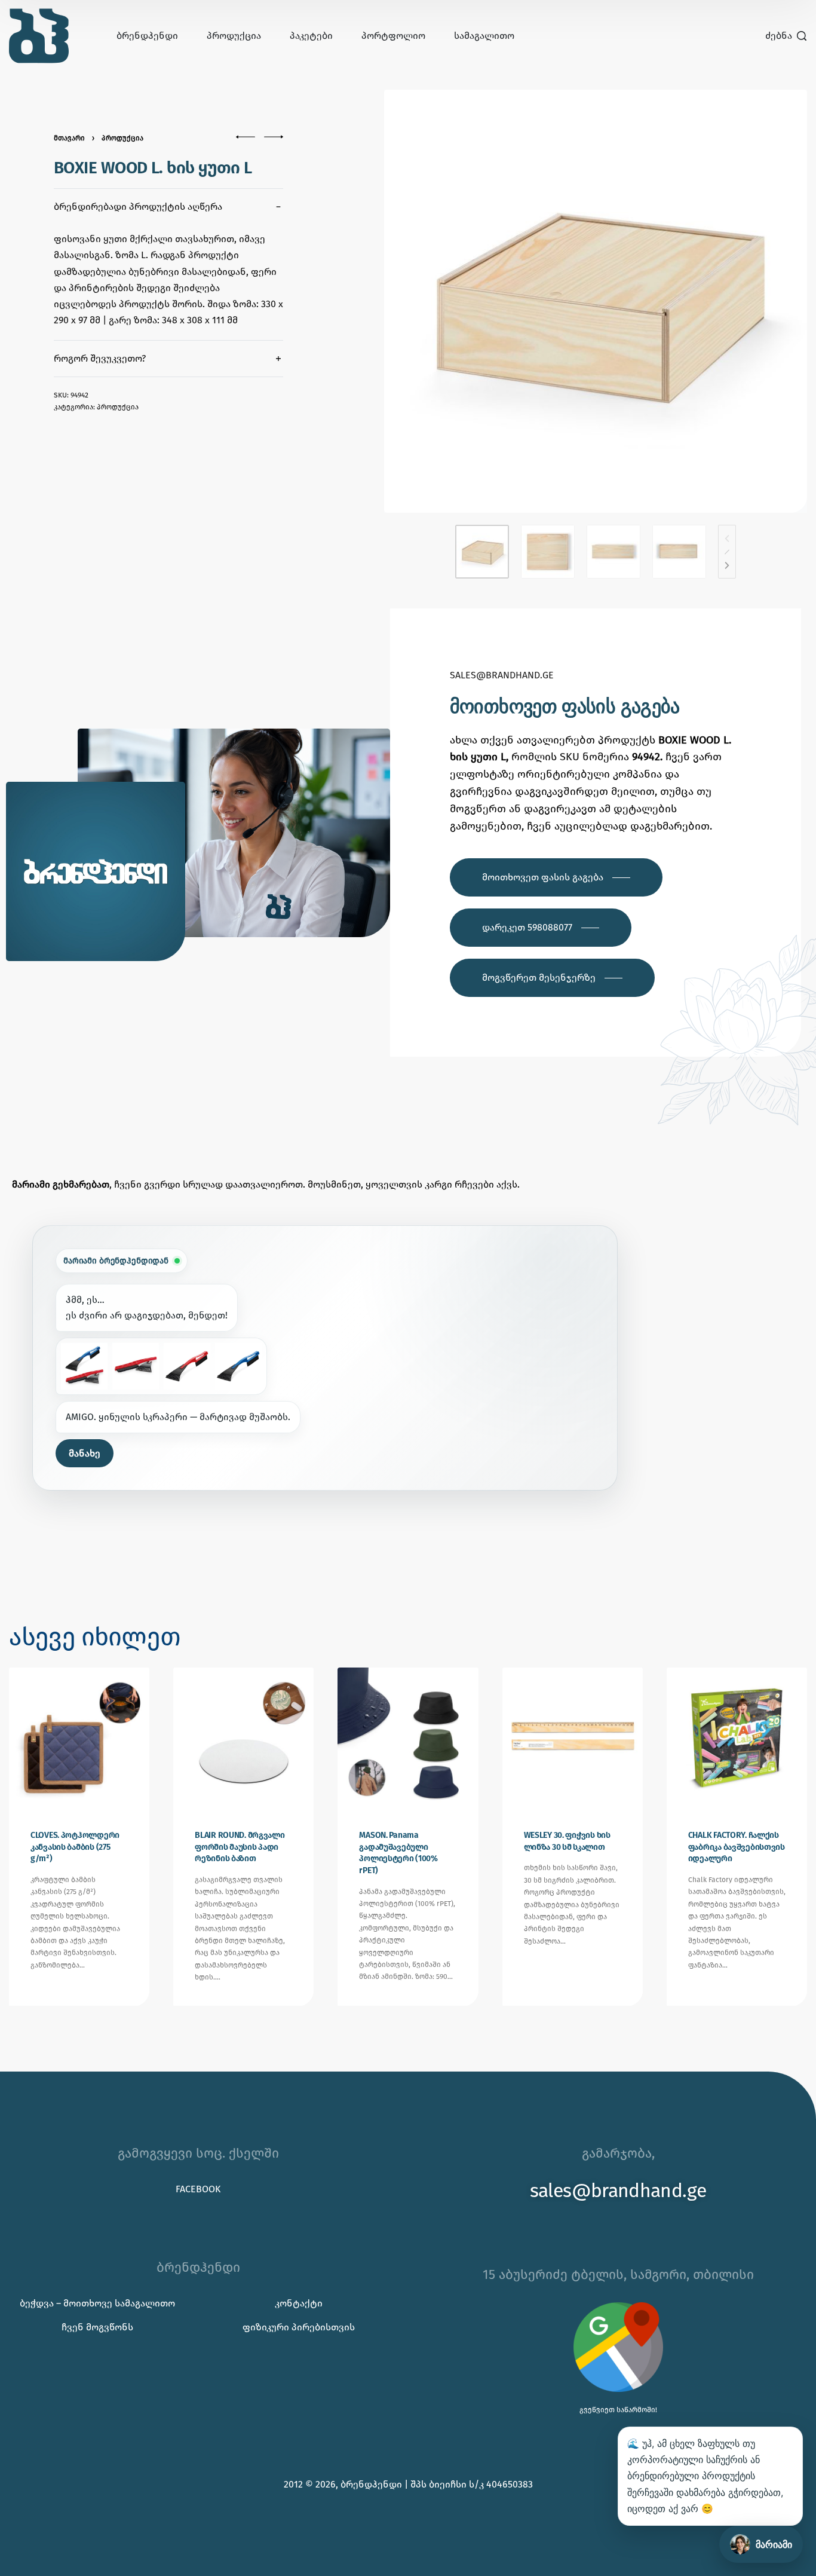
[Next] (727, 565)
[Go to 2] (548, 552)
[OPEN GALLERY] (596, 301)
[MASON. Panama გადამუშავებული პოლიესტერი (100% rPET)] (408, 1738)
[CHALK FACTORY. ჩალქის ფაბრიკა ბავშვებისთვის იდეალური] (737, 1738)
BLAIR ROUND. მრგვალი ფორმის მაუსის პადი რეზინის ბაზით (240, 1847)
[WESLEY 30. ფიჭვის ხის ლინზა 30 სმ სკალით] (573, 1738)
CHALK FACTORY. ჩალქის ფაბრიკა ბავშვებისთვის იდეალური (737, 1847)
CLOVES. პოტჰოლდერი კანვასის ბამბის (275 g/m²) (75, 1847)
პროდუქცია (122, 138)
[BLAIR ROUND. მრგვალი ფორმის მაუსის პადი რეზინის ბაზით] (243, 1738)
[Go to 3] (613, 552)
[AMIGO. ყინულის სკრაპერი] (84, 1366)
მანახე (85, 1453)
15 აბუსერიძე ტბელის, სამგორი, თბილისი (618, 2274)
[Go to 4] (679, 552)
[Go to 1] (482, 552)
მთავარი (69, 138)
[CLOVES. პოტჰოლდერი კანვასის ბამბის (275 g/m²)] (79, 1738)
